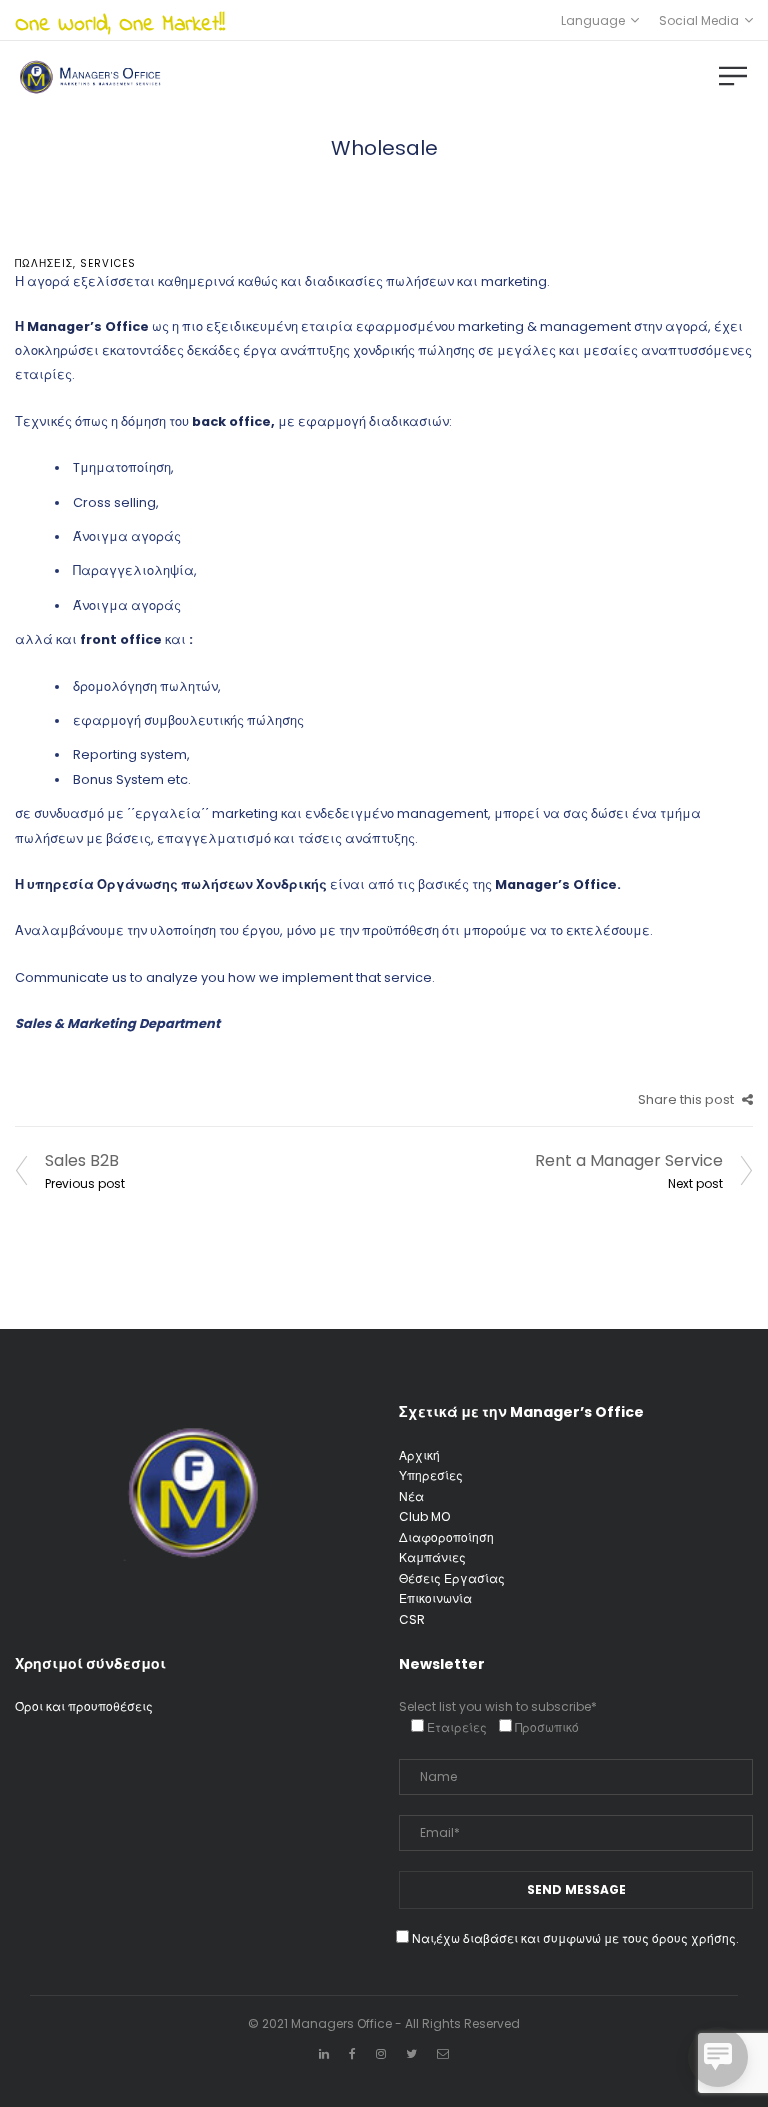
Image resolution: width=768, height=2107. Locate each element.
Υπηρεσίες (431, 1475)
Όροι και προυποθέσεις (84, 1706)
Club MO (424, 1516)
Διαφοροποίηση (446, 1537)
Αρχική (419, 1455)
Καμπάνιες (432, 1557)
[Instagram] (381, 2053)
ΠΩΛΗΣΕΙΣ (44, 263)
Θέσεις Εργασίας (452, 1578)
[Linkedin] (324, 2053)
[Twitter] (411, 2053)
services (108, 263)
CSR (412, 1619)
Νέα (411, 1496)
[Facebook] (352, 2053)
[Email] (443, 2053)
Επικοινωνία (435, 1598)
